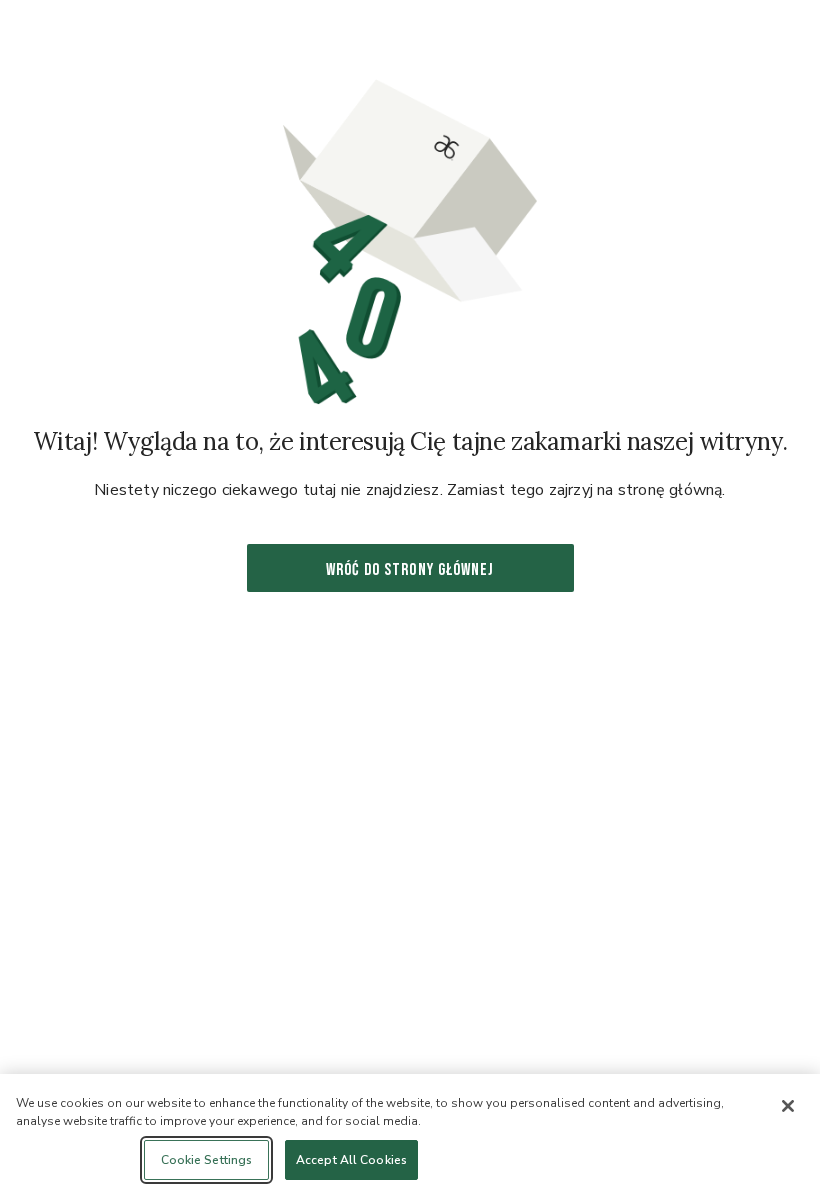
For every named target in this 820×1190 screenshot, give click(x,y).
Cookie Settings (207, 1160)
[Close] (788, 1106)
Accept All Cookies (351, 1160)
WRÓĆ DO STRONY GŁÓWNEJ (410, 570)
